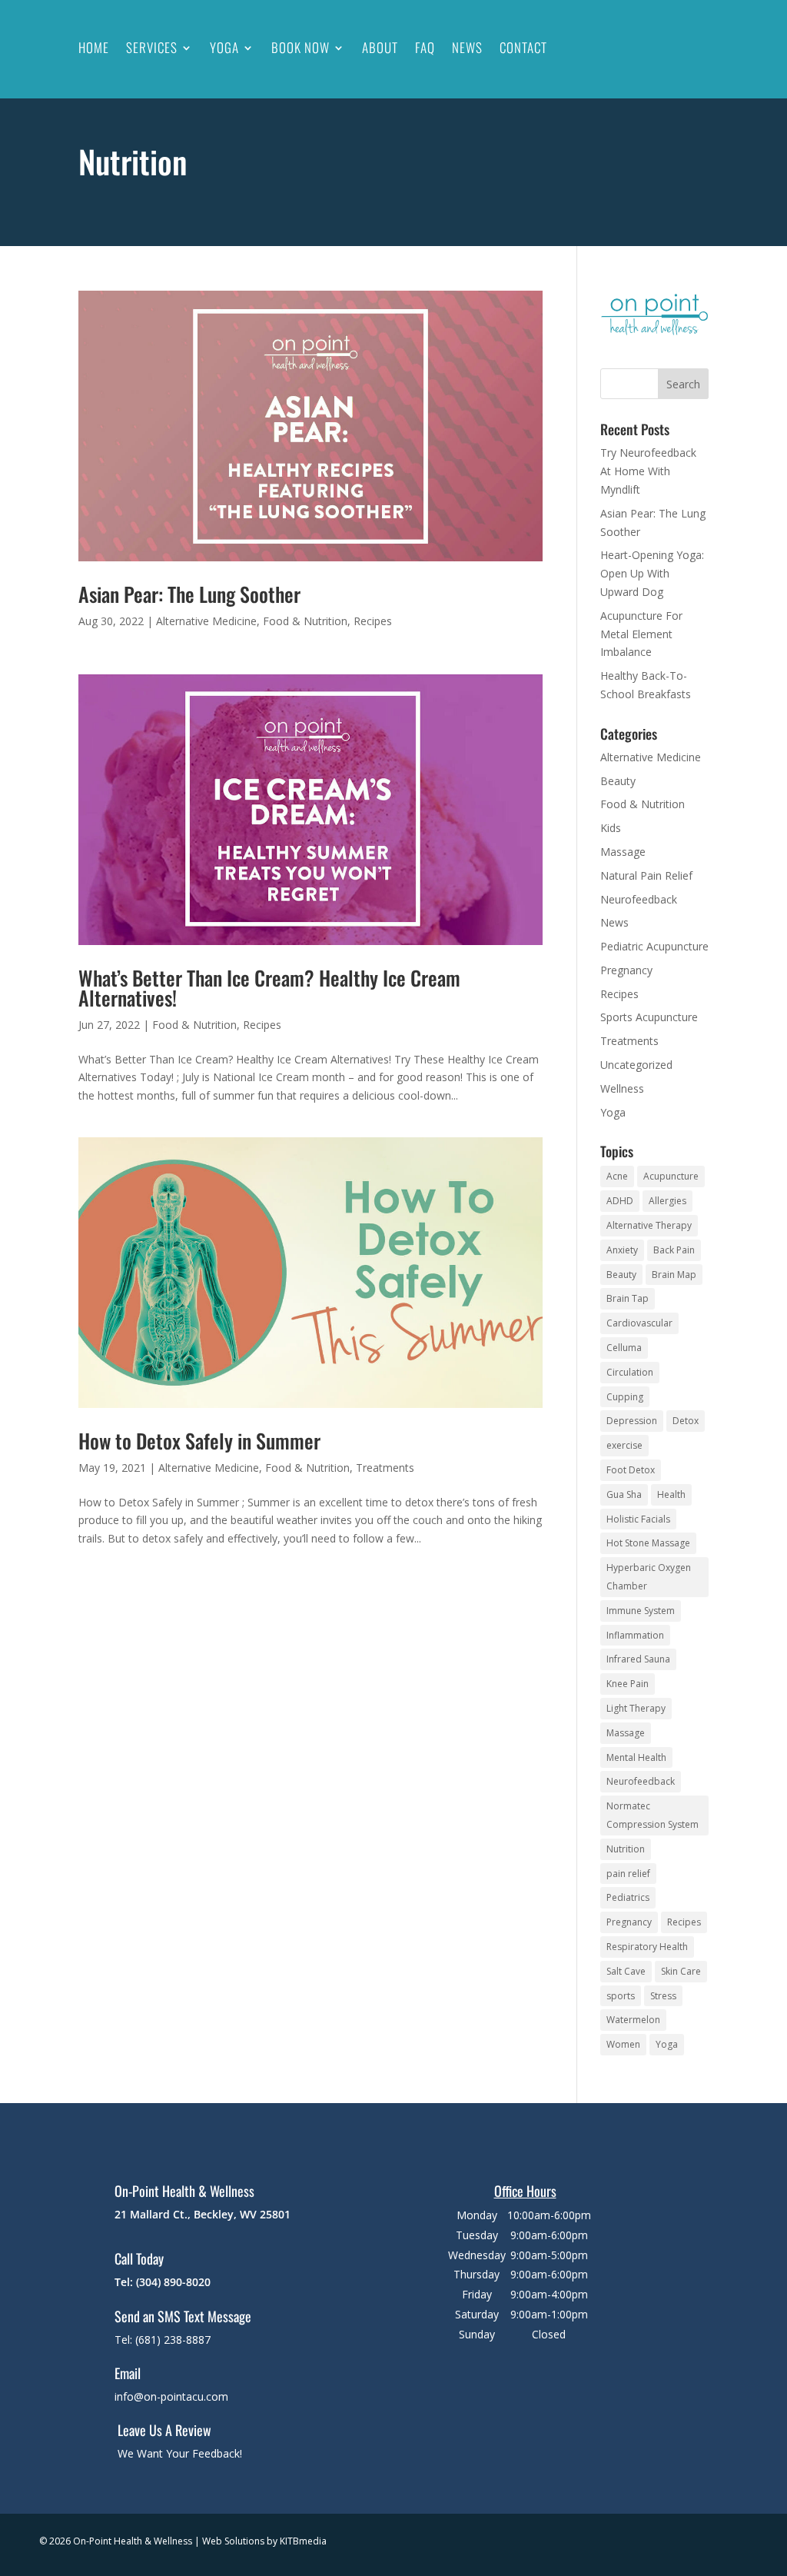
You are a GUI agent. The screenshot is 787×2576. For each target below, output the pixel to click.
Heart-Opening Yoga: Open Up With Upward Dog (652, 573)
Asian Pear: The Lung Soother (189, 594)
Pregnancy (626, 970)
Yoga (224, 47)
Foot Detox (631, 1470)
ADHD (620, 1201)
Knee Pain (628, 1684)
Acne (617, 1176)
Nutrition (626, 1849)
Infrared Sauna (638, 1659)
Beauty (618, 781)
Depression (632, 1421)
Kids (611, 828)
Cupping (625, 1397)
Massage (623, 852)
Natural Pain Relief (646, 875)
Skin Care (681, 1971)
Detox (686, 1421)
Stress (663, 1996)
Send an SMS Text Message (183, 2316)
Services (152, 47)
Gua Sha (624, 1494)
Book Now (301, 47)
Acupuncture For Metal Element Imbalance (641, 634)
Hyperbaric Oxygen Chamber (649, 1577)
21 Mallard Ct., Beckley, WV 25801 (203, 2214)
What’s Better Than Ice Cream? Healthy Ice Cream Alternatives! (269, 988)
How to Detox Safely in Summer (199, 1441)
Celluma (624, 1348)
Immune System (641, 1611)
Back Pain (674, 1250)
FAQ (425, 47)
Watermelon (633, 2020)
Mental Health (636, 1757)
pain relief (628, 1874)
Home (94, 47)
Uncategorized (636, 1065)
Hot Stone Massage (648, 1543)
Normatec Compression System (653, 1815)
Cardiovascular (639, 1323)
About (380, 47)
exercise (624, 1445)
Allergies (667, 1201)
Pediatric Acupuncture (654, 946)
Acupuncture (671, 1176)
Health (671, 1494)
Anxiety (622, 1250)
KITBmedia (303, 2541)
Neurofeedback (639, 899)
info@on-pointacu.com (171, 2396)
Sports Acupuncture (649, 1017)
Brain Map (674, 1275)
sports (621, 1996)
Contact (523, 47)
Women (623, 2044)
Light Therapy (636, 1708)
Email (128, 2373)
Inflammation (635, 1635)
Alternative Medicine (206, 621)
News (467, 47)
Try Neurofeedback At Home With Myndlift (648, 471)
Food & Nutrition (305, 621)
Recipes (373, 621)
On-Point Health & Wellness (184, 2191)
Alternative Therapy (649, 1225)
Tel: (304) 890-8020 (163, 2282)
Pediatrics (628, 1897)
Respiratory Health (647, 1947)
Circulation (630, 1372)
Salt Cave (626, 1971)
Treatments (385, 1468)
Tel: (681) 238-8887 (163, 2340)
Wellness (622, 1088)
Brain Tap (628, 1298)
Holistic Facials (638, 1519)
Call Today (139, 2258)
